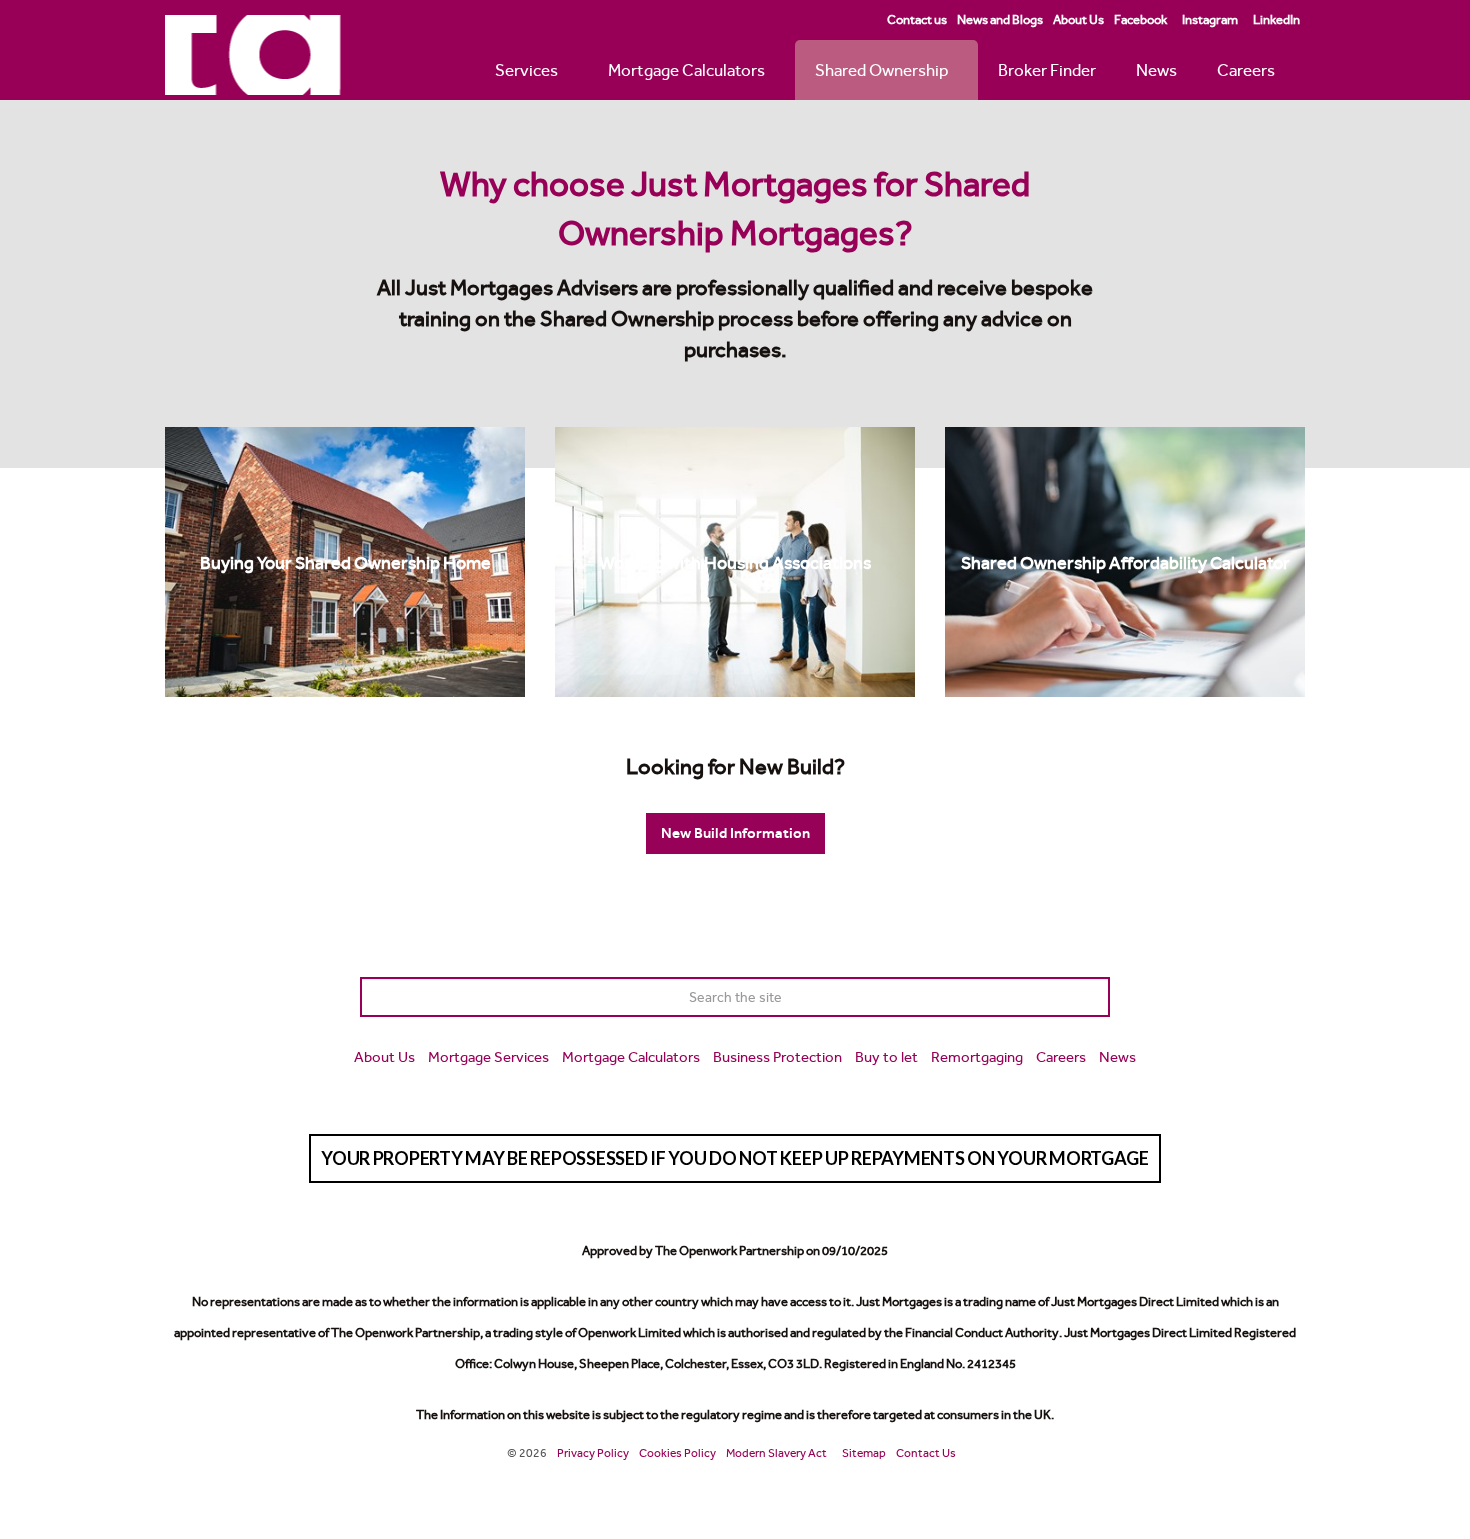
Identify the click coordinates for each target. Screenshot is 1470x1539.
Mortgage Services (488, 1057)
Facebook (1140, 19)
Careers (1246, 70)
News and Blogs (1000, 19)
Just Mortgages (253, 55)
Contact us (917, 19)
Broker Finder (1047, 70)
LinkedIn (1276, 19)
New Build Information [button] (735, 833)
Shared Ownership (881, 70)
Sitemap (864, 1453)
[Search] (1090, 997)
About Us (1078, 19)
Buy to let (886, 1057)
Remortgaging (977, 1057)
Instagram (1210, 19)
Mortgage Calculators (686, 70)
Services (526, 70)
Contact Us (926, 1453)
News (1156, 70)
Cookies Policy (677, 1453)
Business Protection (777, 1057)
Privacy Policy (593, 1453)
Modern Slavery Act (776, 1453)
